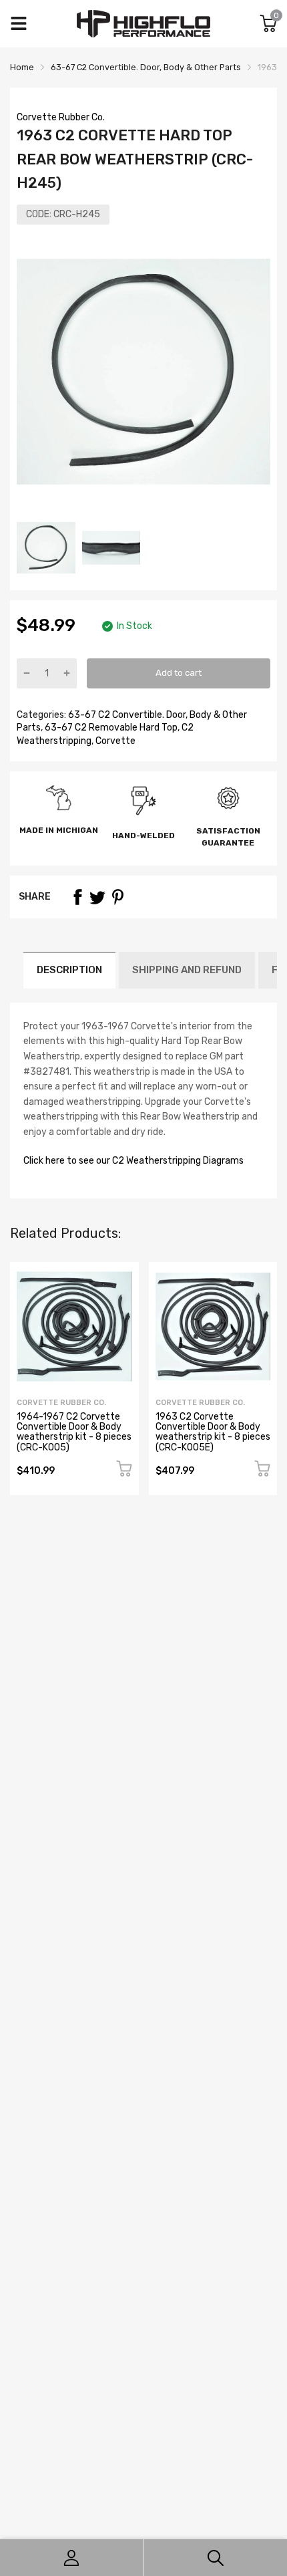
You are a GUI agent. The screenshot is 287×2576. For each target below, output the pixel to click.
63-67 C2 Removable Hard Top (110, 728)
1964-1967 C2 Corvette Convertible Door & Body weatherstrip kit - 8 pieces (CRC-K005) (74, 1432)
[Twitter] (97, 897)
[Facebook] (77, 897)
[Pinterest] (117, 897)
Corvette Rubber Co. (61, 117)
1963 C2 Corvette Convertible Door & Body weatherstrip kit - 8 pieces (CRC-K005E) (213, 1432)
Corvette (114, 741)
